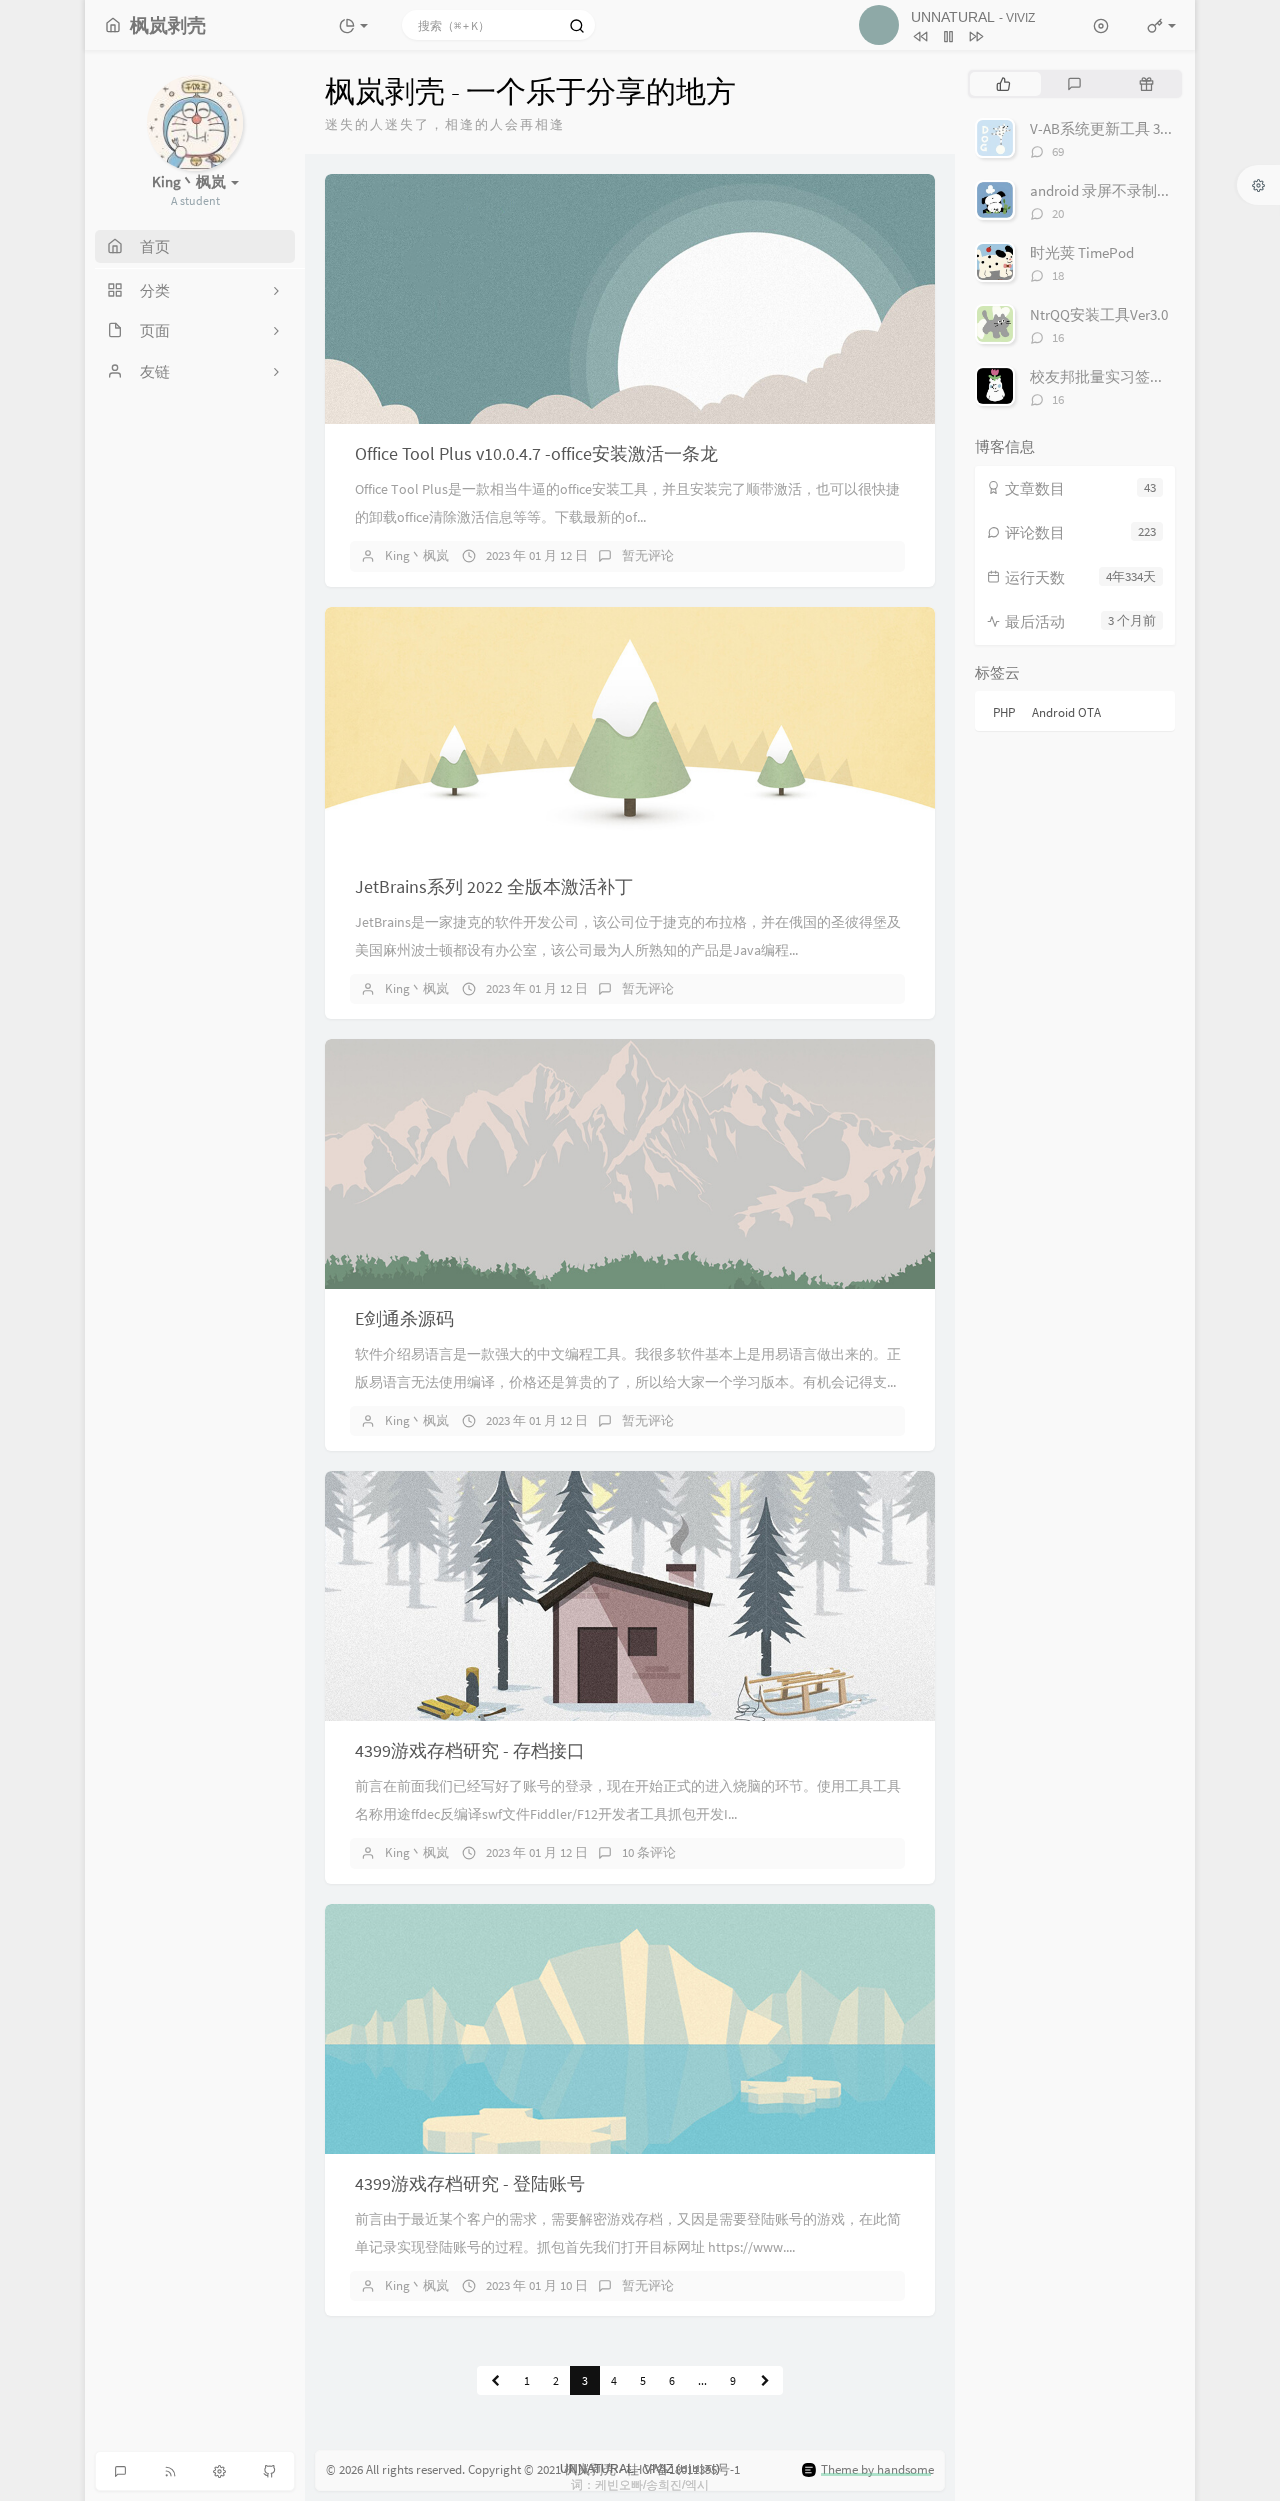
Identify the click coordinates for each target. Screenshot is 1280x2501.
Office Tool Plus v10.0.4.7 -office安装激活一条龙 (536, 453)
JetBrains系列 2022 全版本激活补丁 (494, 886)
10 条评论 (649, 1852)
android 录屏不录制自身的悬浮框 (1138, 190)
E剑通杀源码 (404, 1318)
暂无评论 (648, 555)
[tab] (1003, 84)
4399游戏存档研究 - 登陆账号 (470, 2183)
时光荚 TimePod (1082, 252)
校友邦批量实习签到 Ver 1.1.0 (1125, 376)
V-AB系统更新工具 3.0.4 (1106, 128)
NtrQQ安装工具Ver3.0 (1099, 314)
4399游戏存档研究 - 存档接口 (470, 1750)
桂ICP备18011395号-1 (683, 2469)
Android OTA (1066, 712)
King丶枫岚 (417, 555)
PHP (1004, 712)
